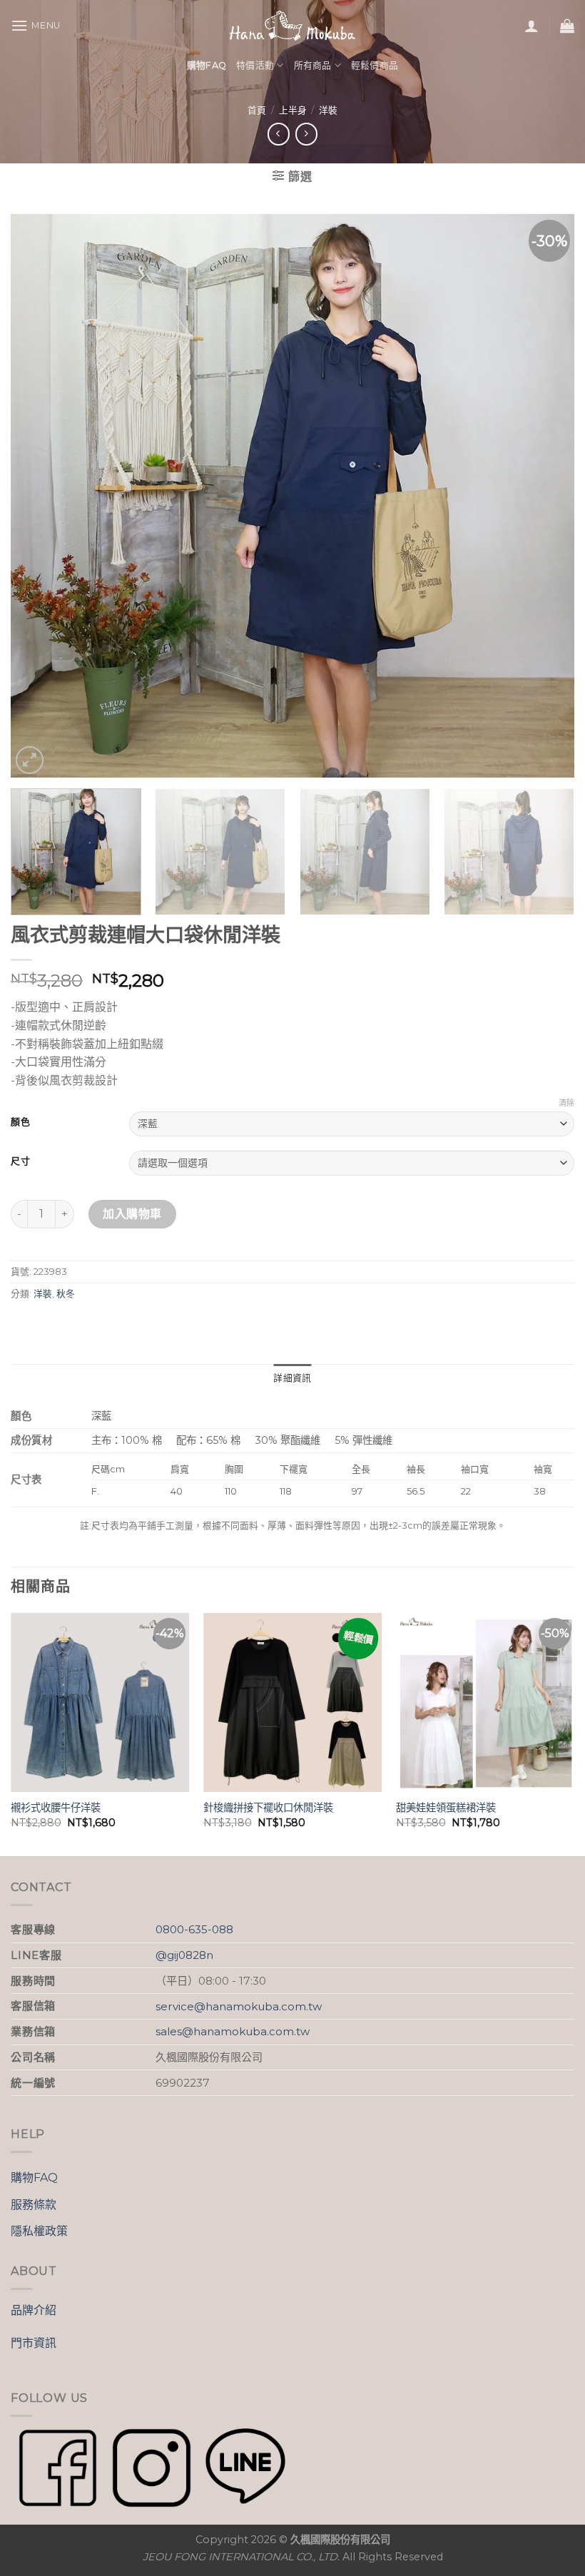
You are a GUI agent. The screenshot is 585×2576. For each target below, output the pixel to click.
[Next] (545, 496)
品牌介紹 (34, 2310)
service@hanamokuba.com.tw (239, 2006)
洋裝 (328, 110)
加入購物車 (132, 1214)
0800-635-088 (194, 1929)
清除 (566, 1103)
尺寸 (20, 1161)
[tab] (292, 1378)
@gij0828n (184, 1955)
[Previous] (40, 496)
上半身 (293, 110)
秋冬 (66, 1294)
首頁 (257, 110)
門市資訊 (34, 2343)
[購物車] (567, 26)
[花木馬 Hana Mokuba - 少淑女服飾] (292, 26)
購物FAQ (34, 2178)
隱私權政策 (39, 2231)
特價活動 (255, 65)
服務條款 (34, 2205)
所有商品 (313, 65)
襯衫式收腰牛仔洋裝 (56, 1808)
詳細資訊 (292, 1378)
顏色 (20, 1122)
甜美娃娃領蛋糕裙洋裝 (446, 1808)
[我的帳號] (531, 26)
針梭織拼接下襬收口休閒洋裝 (268, 1808)
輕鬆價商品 (375, 65)
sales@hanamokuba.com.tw (233, 2031)
